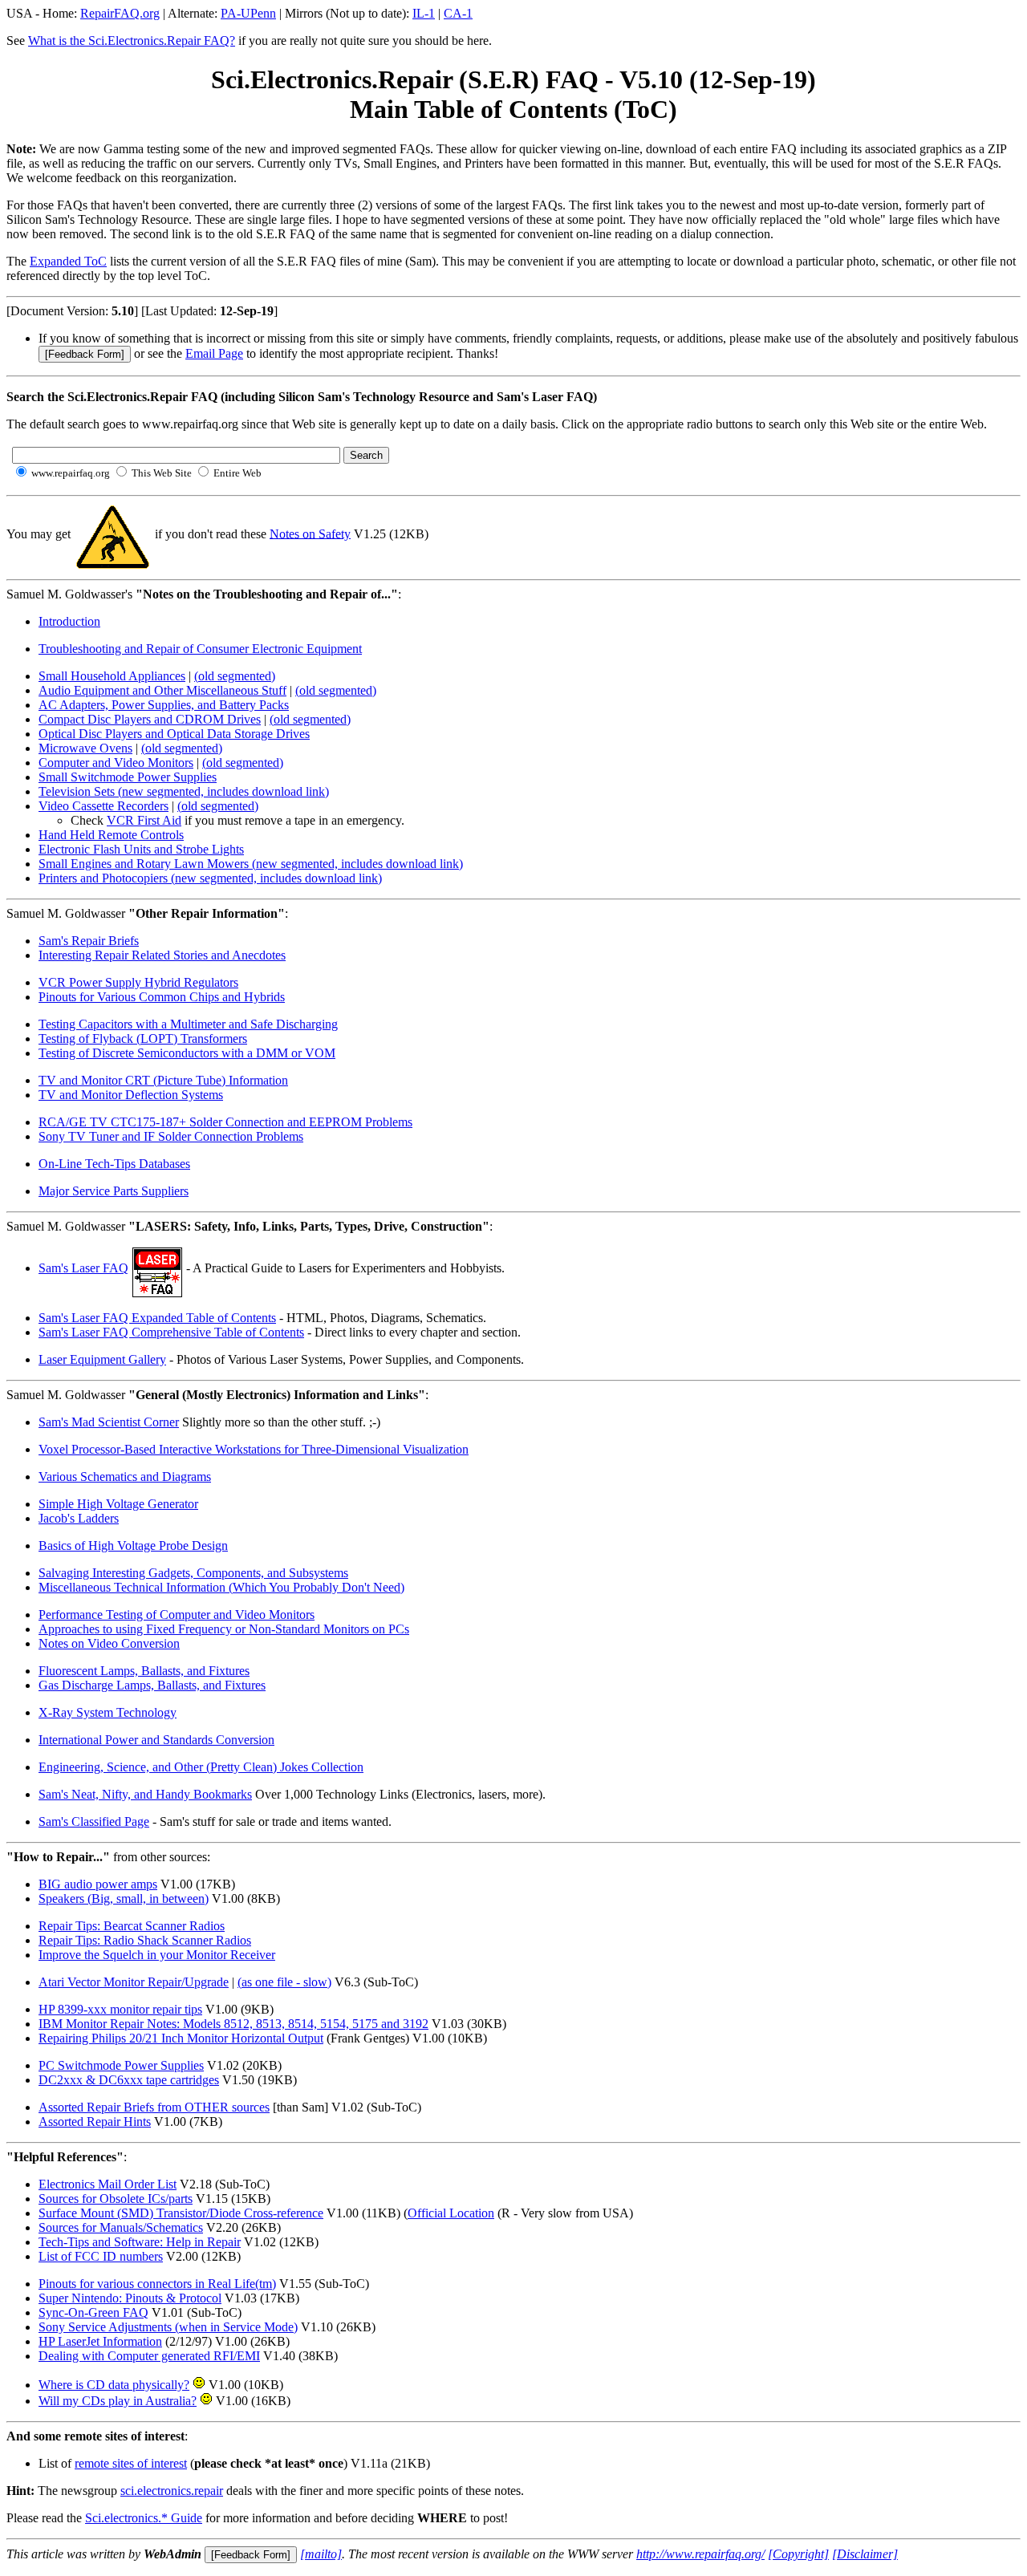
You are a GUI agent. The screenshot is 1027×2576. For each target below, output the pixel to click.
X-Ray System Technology (108, 1712)
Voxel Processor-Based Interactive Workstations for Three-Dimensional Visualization (254, 1449)
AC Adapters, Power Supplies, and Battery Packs (164, 705)
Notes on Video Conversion (109, 1643)
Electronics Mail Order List (108, 2184)
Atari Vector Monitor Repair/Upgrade (134, 1982)
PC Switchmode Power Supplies (121, 2065)
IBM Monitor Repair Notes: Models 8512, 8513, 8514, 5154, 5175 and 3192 (233, 2024)
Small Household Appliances (112, 676)
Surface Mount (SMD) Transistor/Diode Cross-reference (181, 2213)
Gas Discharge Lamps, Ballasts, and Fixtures (152, 1685)
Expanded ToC (68, 261)
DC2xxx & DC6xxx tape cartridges (129, 2080)
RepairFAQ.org (120, 13)
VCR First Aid (144, 820)
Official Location (451, 2213)
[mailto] (321, 2554)
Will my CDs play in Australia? (118, 2401)
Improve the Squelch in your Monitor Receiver (157, 1955)
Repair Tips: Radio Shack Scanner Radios (145, 1940)
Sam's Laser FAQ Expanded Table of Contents (157, 1318)
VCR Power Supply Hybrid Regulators (138, 982)
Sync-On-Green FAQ (93, 2312)
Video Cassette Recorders (104, 806)
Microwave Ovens (85, 748)
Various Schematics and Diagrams (125, 1477)
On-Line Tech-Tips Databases (114, 1164)
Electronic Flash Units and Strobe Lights (141, 849)
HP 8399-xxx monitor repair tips (120, 2009)
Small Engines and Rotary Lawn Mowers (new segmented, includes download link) (251, 864)
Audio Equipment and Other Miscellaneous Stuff (162, 690)
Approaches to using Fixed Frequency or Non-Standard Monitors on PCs (224, 1629)
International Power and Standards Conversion (156, 1740)
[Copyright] (798, 2554)
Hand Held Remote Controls (111, 835)
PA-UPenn (248, 13)
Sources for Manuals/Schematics (121, 2227)
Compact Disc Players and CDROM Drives (150, 719)
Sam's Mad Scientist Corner (109, 1422)
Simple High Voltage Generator (118, 1504)
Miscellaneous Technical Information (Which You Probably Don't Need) (221, 1587)
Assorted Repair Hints (95, 2122)
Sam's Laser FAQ (83, 1268)
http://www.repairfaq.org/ (700, 2554)
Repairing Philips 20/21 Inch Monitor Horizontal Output (181, 2038)
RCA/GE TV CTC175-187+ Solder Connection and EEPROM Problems (225, 1122)
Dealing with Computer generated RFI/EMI (149, 2356)
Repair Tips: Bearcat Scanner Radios (132, 1926)
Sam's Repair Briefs (89, 941)
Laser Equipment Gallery (102, 1359)
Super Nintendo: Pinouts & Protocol (130, 2298)
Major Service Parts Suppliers (114, 1191)
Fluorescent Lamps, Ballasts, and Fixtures (144, 1671)
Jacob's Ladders (79, 1518)
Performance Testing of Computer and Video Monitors (177, 1615)
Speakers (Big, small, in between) (124, 1899)
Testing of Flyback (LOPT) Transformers (143, 1039)
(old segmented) (235, 676)
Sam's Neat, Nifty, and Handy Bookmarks (145, 1794)
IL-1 (424, 13)
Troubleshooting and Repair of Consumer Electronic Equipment (200, 649)
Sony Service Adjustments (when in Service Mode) (168, 2327)
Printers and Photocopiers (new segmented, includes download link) (210, 878)
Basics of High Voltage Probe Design (133, 1546)
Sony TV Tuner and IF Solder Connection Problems (171, 1136)
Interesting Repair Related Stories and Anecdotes (162, 955)
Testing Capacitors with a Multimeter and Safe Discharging (188, 1024)
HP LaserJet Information (100, 2341)
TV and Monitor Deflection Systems (131, 1095)
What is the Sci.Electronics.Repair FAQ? (132, 41)
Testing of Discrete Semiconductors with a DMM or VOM (187, 1053)
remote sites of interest (131, 2463)
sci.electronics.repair (172, 2491)
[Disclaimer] (865, 2554)
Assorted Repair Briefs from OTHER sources (154, 2107)
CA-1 (458, 13)
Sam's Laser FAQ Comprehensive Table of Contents (171, 1332)
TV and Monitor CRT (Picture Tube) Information (163, 1080)
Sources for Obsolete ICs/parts (116, 2199)
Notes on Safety (310, 533)
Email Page (214, 353)
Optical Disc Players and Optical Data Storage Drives (174, 734)
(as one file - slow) (284, 1982)
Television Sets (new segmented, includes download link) (184, 791)
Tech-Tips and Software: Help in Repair (140, 2242)
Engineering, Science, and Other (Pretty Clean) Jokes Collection (201, 1767)
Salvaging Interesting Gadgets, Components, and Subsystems (193, 1573)
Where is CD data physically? (114, 2385)
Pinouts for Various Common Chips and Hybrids (162, 997)
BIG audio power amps (98, 1884)
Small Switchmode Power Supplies (128, 777)
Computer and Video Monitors (116, 763)
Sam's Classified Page (94, 1821)
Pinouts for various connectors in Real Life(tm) (157, 2284)
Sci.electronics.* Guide (144, 2518)
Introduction (69, 621)
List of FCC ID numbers (101, 2256)
